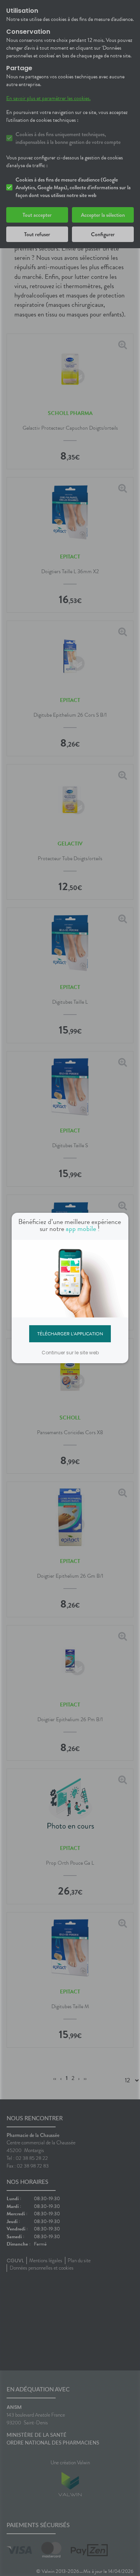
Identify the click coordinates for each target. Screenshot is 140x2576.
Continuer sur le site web (70, 1353)
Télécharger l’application (70, 1333)
